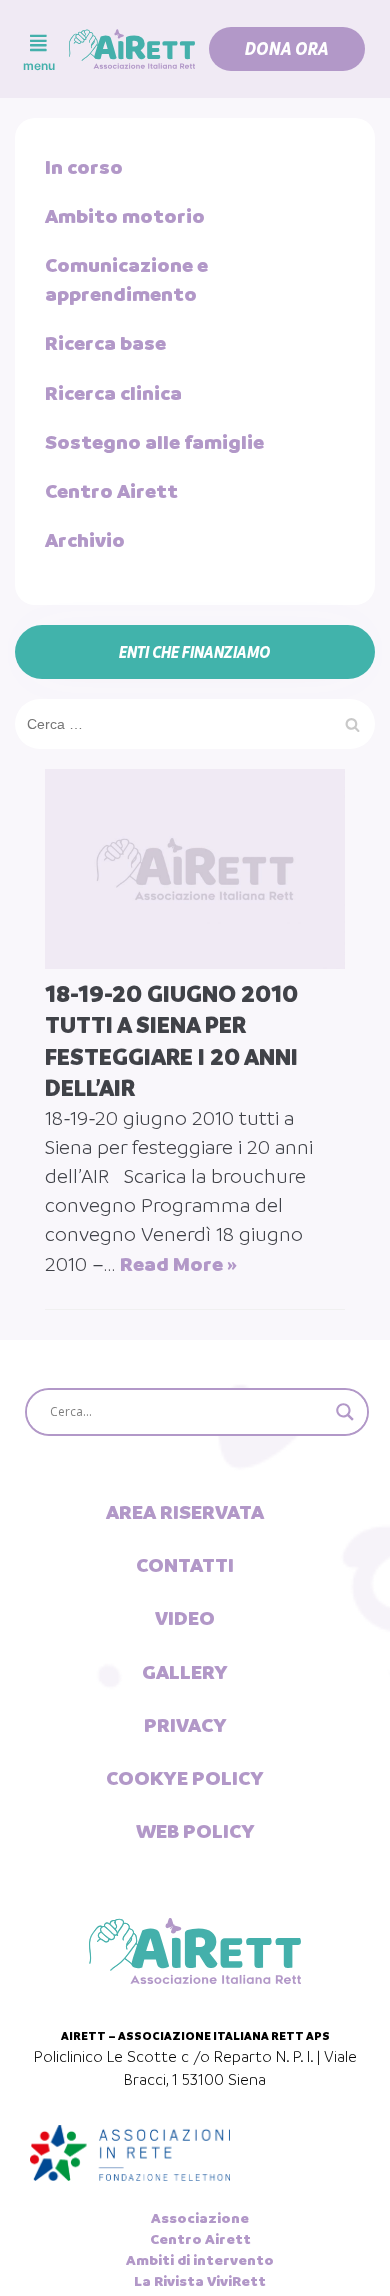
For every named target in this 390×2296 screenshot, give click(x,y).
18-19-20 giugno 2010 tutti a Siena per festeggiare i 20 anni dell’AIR (171, 1041)
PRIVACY (185, 1725)
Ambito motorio (125, 216)
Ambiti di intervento (200, 2260)
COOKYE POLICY (185, 1778)
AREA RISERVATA (185, 1512)
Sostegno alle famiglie (154, 442)
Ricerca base (105, 343)
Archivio (85, 540)
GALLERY (185, 1672)
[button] (287, 49)
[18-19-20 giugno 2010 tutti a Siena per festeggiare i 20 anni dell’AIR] (195, 869)
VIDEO (185, 1618)
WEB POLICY (195, 1831)
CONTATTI (185, 1565)
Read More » (178, 1264)
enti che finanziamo (195, 652)
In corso (84, 167)
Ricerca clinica (113, 393)
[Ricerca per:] (195, 723)
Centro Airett (111, 491)
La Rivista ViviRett (200, 2281)
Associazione (200, 2218)
